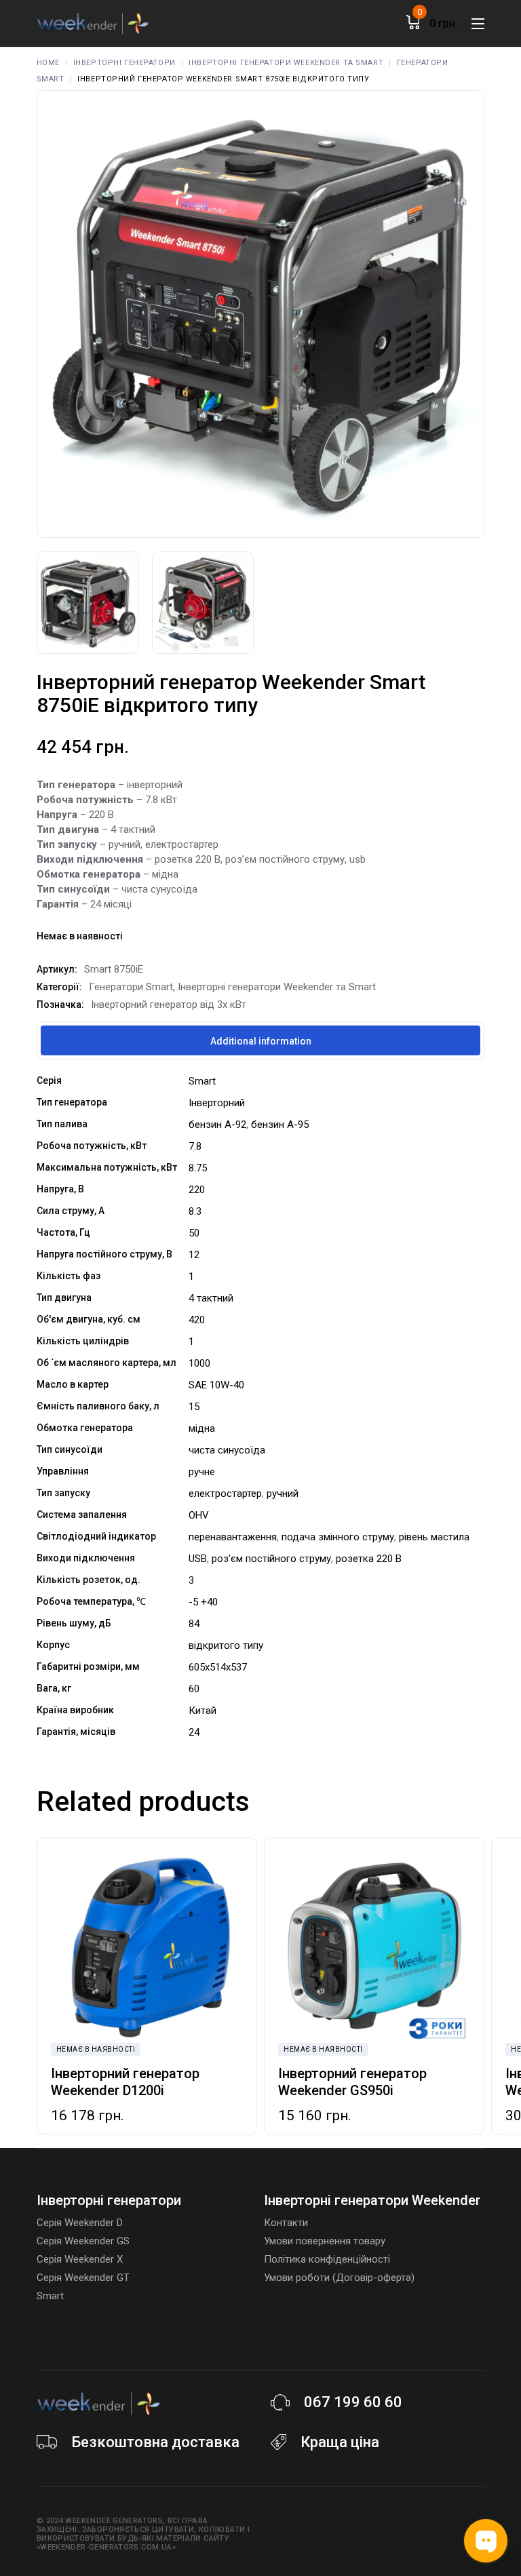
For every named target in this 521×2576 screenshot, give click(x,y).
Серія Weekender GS (83, 2241)
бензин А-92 (217, 1125)
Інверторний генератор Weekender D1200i (125, 2082)
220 (197, 1190)
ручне (202, 1472)
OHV (199, 1515)
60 (194, 1689)
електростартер (225, 1494)
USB (198, 1559)
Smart (202, 1081)
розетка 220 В (369, 1559)
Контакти (286, 2223)
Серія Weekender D (80, 2223)
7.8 (195, 1146)
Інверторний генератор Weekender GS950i (352, 2082)
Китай (202, 1711)
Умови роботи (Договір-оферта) (339, 2278)
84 (194, 1624)
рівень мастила (434, 1537)
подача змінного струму (338, 1537)
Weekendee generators (114, 2521)
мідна (202, 1428)
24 (194, 1732)
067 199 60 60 (353, 2402)
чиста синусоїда (227, 1450)
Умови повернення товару (325, 2241)
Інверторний (217, 1103)
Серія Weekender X (80, 2259)
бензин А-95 (280, 1125)
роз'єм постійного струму (271, 1559)
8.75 (198, 1168)
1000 (199, 1363)
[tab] (260, 1040)
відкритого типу (226, 1645)
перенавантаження (233, 1537)
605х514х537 (218, 1667)
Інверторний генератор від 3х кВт (169, 1004)
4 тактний (211, 1298)
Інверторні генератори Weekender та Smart (277, 987)
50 (194, 1233)
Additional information (261, 1041)
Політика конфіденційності (327, 2259)
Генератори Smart (131, 987)
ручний (283, 1494)
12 (194, 1255)
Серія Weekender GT (83, 2278)
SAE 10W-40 (216, 1385)
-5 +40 (203, 1602)
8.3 (195, 1211)
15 (194, 1407)
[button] (54, 1947)
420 (197, 1320)
